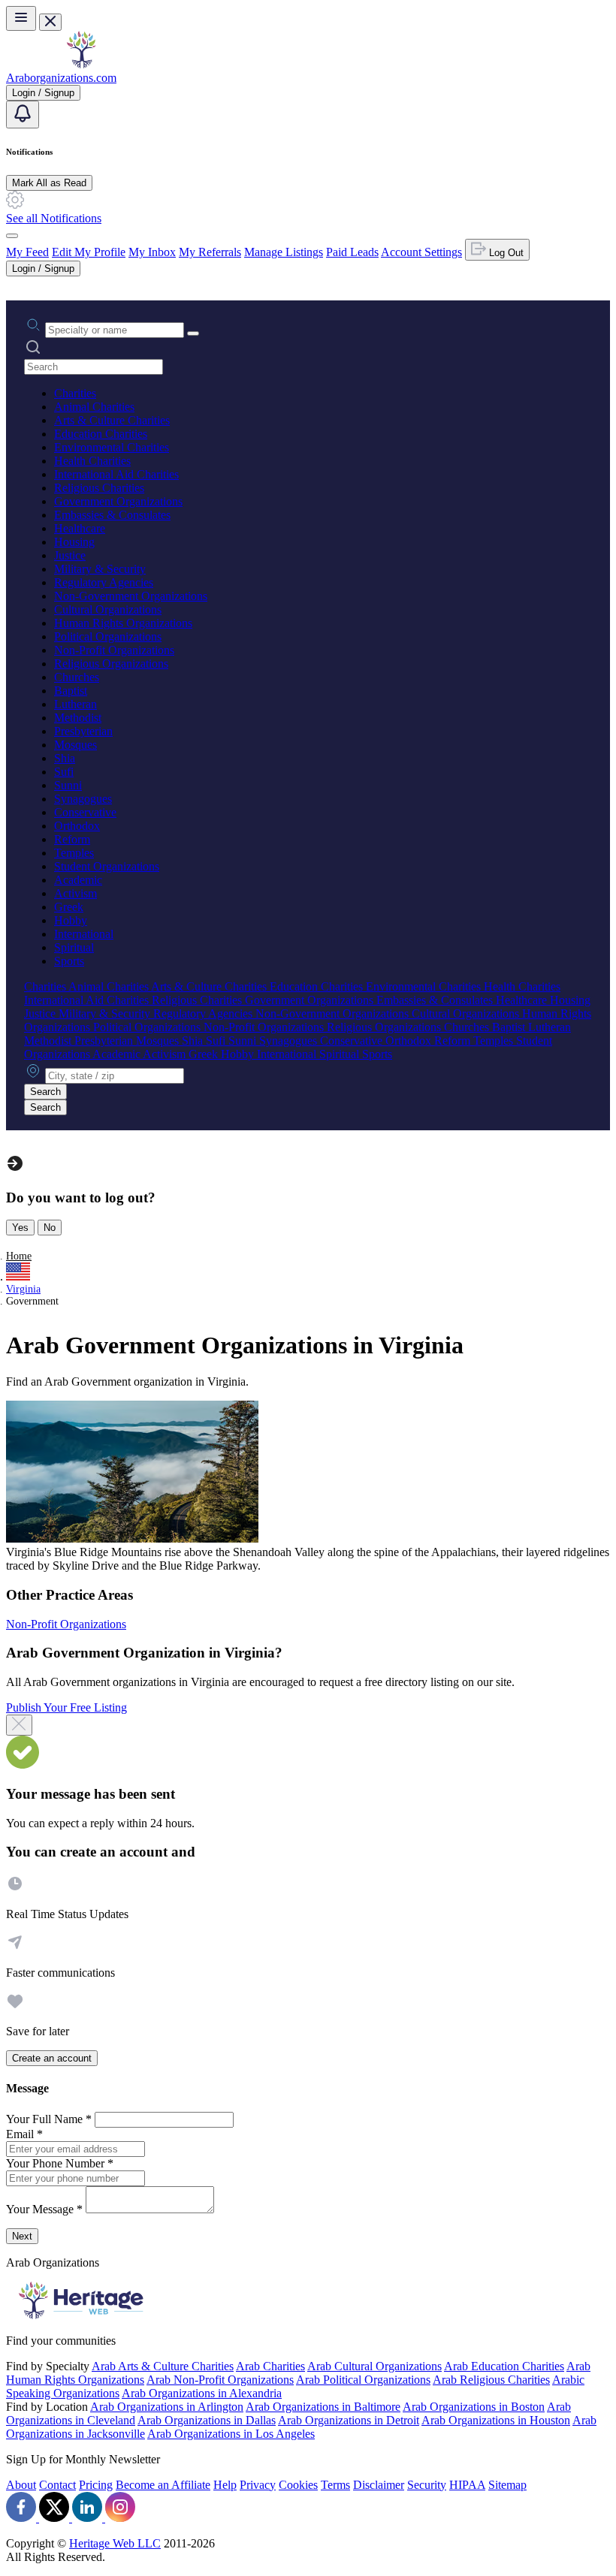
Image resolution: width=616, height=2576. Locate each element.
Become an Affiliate (163, 2485)
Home (19, 1256)
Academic (78, 880)
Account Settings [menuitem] (421, 252)
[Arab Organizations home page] (81, 64)
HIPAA (467, 2485)
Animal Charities (94, 407)
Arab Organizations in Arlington (167, 2407)
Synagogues (83, 799)
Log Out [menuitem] (505, 253)
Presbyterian (83, 731)
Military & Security (100, 569)
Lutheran (75, 704)
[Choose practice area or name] (193, 333)
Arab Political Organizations (363, 2380)
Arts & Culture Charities (112, 420)
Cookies (298, 2485)
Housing (74, 542)
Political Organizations (108, 636)
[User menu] (12, 236)
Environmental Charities (112, 447)
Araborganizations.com (61, 78)
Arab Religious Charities (491, 2380)
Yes (20, 1228)
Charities (75, 393)
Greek (69, 907)
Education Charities (101, 434)
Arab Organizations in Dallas (207, 2420)
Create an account (52, 2058)
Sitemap (507, 2485)
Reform (72, 839)
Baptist (71, 691)
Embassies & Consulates (112, 515)
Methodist (78, 718)
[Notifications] (23, 115)
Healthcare (80, 528)
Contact (57, 2485)
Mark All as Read (49, 183)
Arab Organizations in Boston (474, 2407)
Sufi (64, 772)
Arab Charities (270, 2366)
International (84, 934)
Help (225, 2485)
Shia (65, 758)
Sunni (68, 785)
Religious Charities (99, 488)
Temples (74, 853)
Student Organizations (107, 866)
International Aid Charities (116, 474)
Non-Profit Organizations (114, 650)
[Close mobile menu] (50, 22)
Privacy (258, 2485)
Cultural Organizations (108, 609)
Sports (69, 961)
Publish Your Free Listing (66, 1707)
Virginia (23, 1289)
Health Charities (92, 461)
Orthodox (77, 826)
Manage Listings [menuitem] (284, 252)
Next (22, 2236)
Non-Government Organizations (131, 596)
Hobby (71, 920)
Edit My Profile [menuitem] (89, 252)
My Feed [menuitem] (27, 252)
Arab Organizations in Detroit (349, 2420)
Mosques (75, 745)
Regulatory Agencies (104, 582)
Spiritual (74, 947)
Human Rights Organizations (123, 623)
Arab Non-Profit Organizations (220, 2380)
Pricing (96, 2485)
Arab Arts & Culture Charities (163, 2366)
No (50, 1228)
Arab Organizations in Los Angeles (231, 2434)
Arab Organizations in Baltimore (323, 2407)
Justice (70, 555)
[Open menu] (21, 18)
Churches (77, 677)
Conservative (85, 812)
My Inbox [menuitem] (152, 252)
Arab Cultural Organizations (374, 2366)
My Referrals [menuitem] (210, 252)
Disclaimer (379, 2485)
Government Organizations (118, 501)
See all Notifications (54, 218)
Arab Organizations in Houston (496, 2420)
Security (427, 2485)
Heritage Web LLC (115, 2543)
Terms (335, 2485)
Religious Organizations (111, 664)
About (21, 2485)
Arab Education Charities (504, 2366)
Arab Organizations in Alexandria (202, 2393)
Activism (75, 893)
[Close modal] (19, 1725)
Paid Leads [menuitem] (352, 252)
